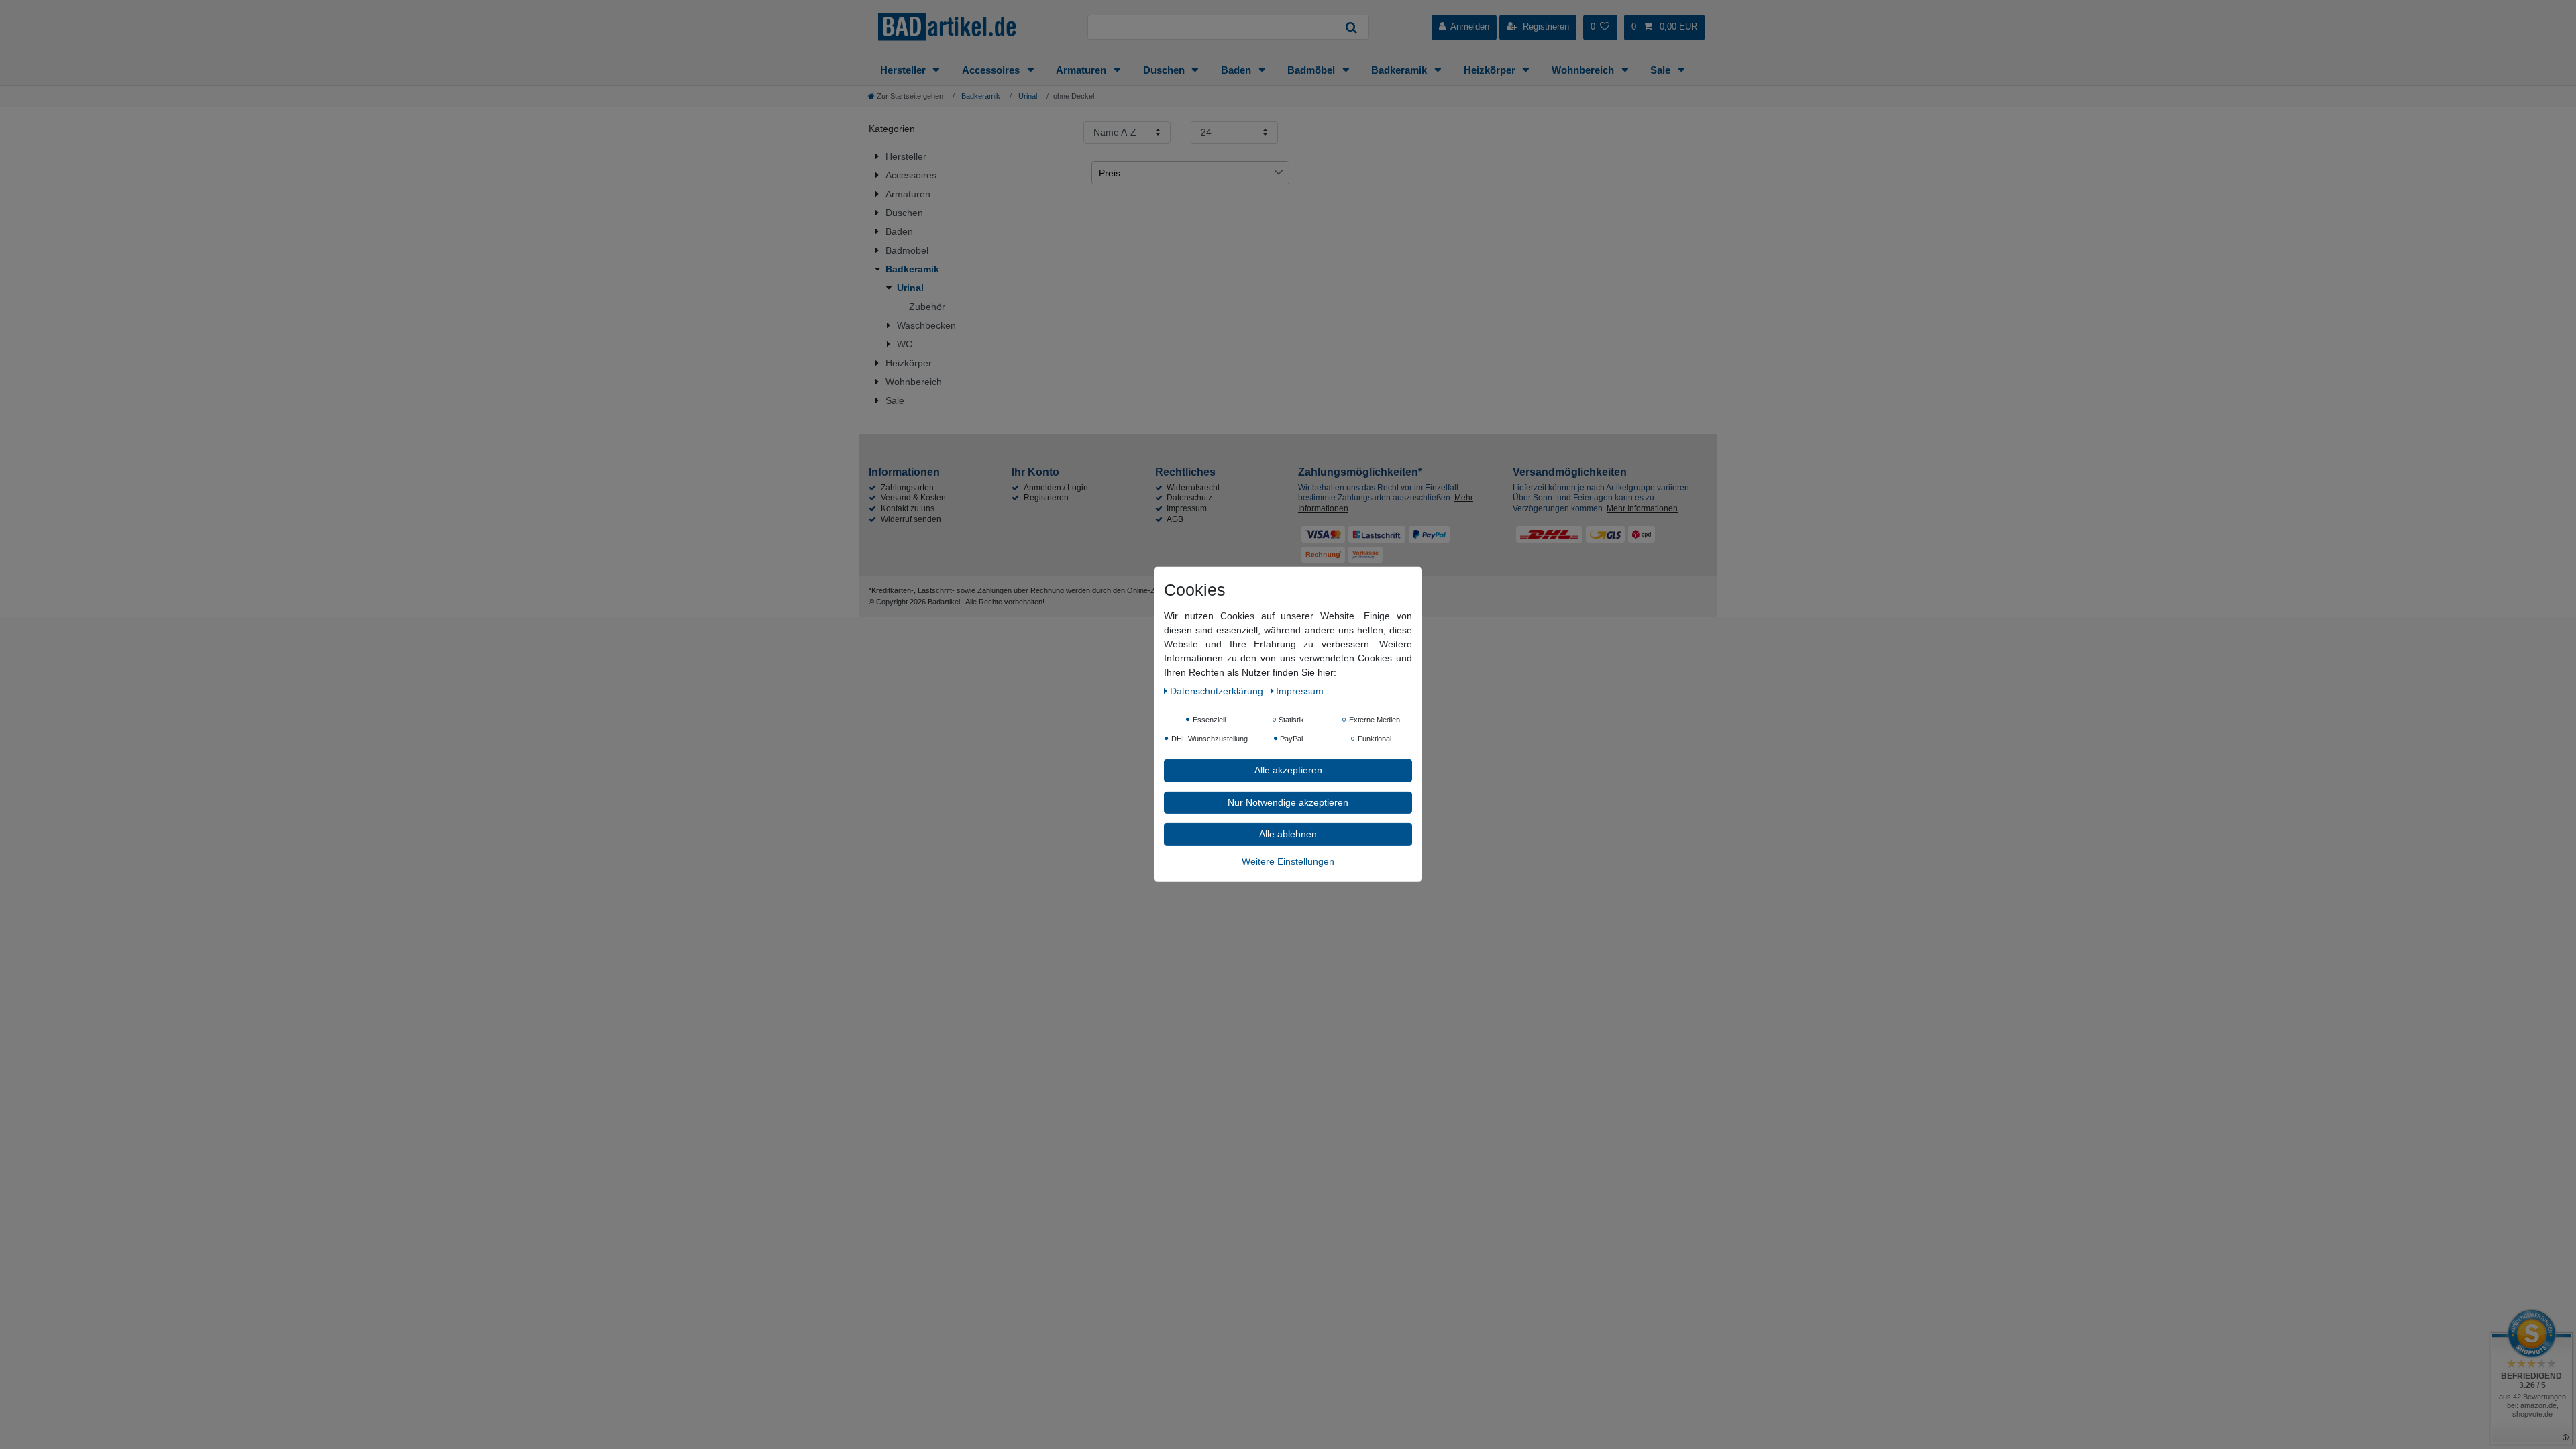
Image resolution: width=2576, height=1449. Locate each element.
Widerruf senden (911, 519)
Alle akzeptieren (1288, 770)
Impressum (1187, 508)
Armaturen (1082, 70)
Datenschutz (1189, 498)
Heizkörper (1491, 70)
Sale (1662, 70)
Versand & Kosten (913, 498)
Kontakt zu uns (908, 508)
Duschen (1165, 70)
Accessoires (992, 70)
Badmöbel (1312, 70)
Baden (1237, 70)
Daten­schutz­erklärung (1218, 691)
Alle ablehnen (1288, 834)
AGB (1175, 519)
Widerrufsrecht (1193, 488)
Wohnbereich (1584, 70)
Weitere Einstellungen (1288, 861)
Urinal (1027, 96)
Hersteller (904, 70)
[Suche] (1352, 27)
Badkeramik (1400, 70)
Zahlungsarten (907, 488)
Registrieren (1046, 498)
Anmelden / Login (1056, 488)
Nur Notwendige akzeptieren (1288, 802)
